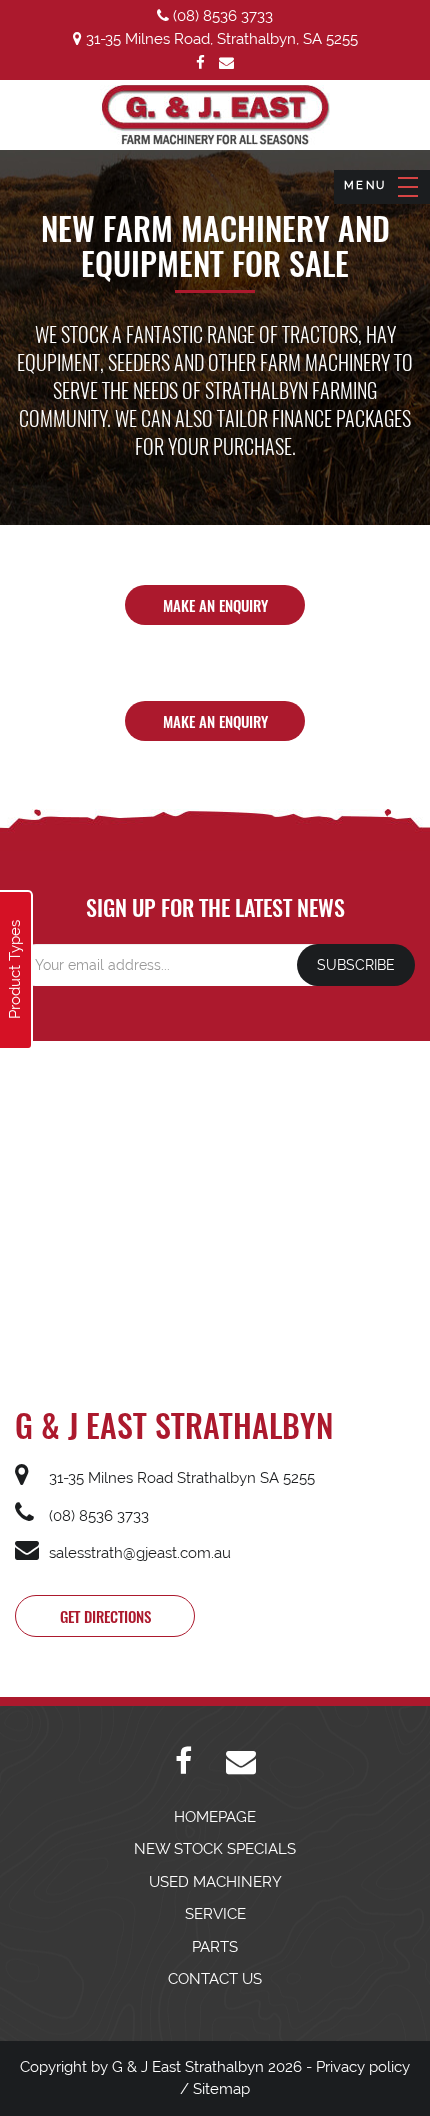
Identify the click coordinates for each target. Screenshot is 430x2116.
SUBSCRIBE (356, 965)
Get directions (105, 1616)
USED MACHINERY (215, 1882)
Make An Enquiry (215, 605)
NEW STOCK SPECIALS (215, 1849)
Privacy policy (363, 2067)
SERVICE (215, 1914)
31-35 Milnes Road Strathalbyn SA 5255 (180, 1478)
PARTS (215, 1947)
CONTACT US (215, 1979)
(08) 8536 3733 (221, 16)
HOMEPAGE (215, 1817)
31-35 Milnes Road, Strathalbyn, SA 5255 (220, 39)
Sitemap (221, 2089)
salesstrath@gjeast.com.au (138, 1553)
